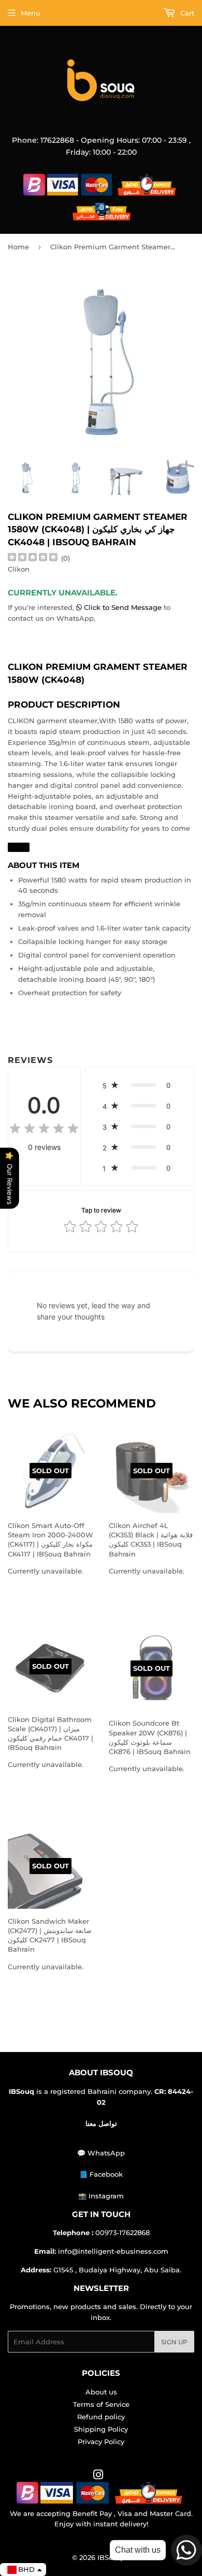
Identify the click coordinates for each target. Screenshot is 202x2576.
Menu (31, 13)
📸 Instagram (101, 2196)
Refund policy (101, 2417)
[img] (33, 558)
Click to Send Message (123, 607)
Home (18, 247)
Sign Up (174, 2342)
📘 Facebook (101, 2174)
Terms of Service (101, 2404)
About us (101, 2392)
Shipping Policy (101, 2429)
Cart (186, 13)
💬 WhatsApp (101, 2153)
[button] (140, 1085)
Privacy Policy (101, 2442)
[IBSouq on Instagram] (98, 2476)
